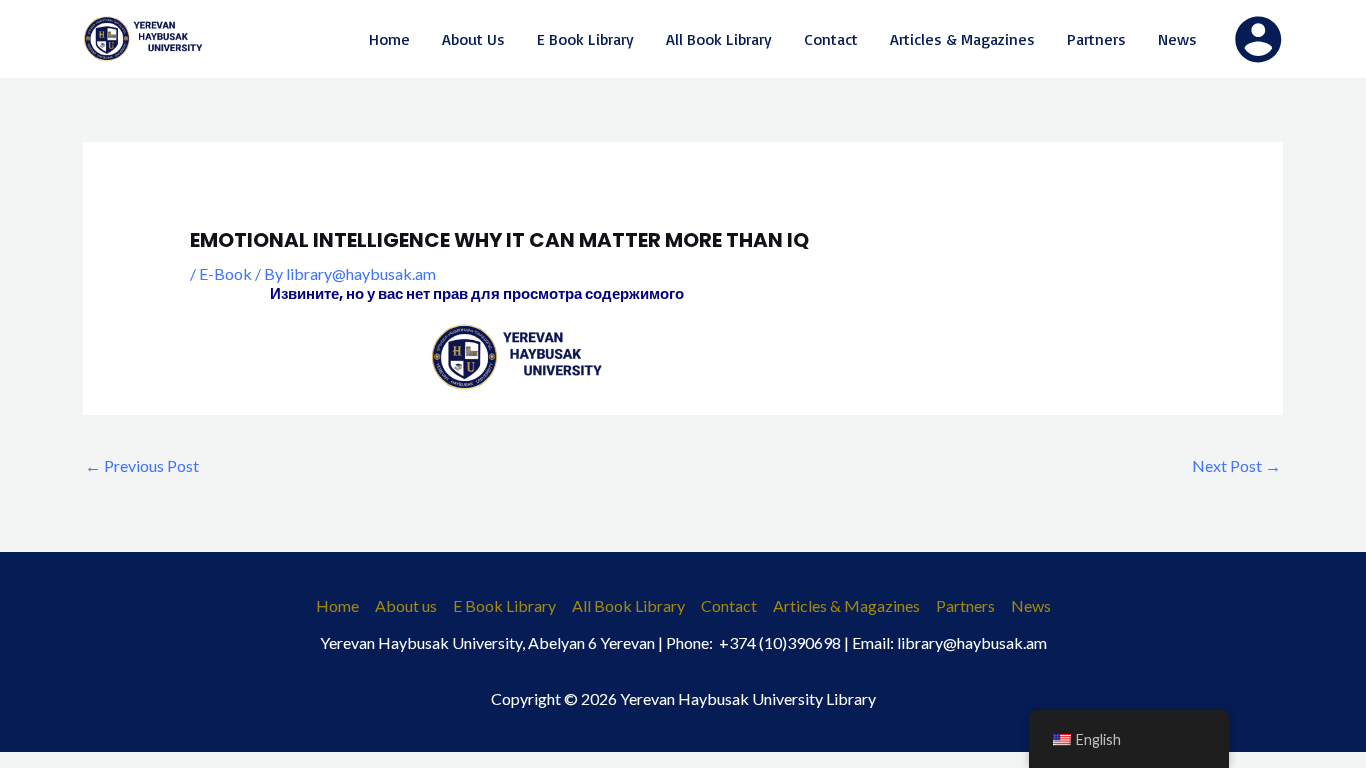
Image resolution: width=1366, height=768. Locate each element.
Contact (729, 605)
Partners (965, 605)
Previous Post (142, 465)
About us (406, 605)
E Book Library (504, 605)
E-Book (225, 273)
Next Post (1236, 465)
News (1031, 605)
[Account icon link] (1258, 39)
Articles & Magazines (846, 605)
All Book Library (628, 605)
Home (337, 605)
